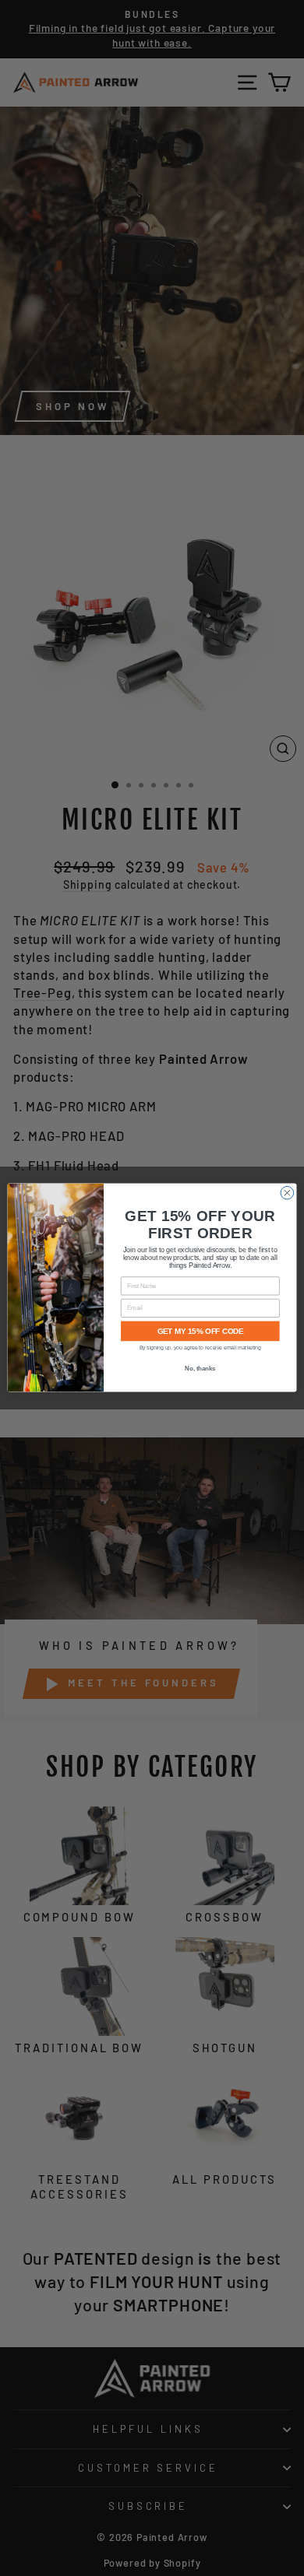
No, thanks (200, 1369)
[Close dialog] (287, 1193)
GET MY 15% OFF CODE (200, 1332)
